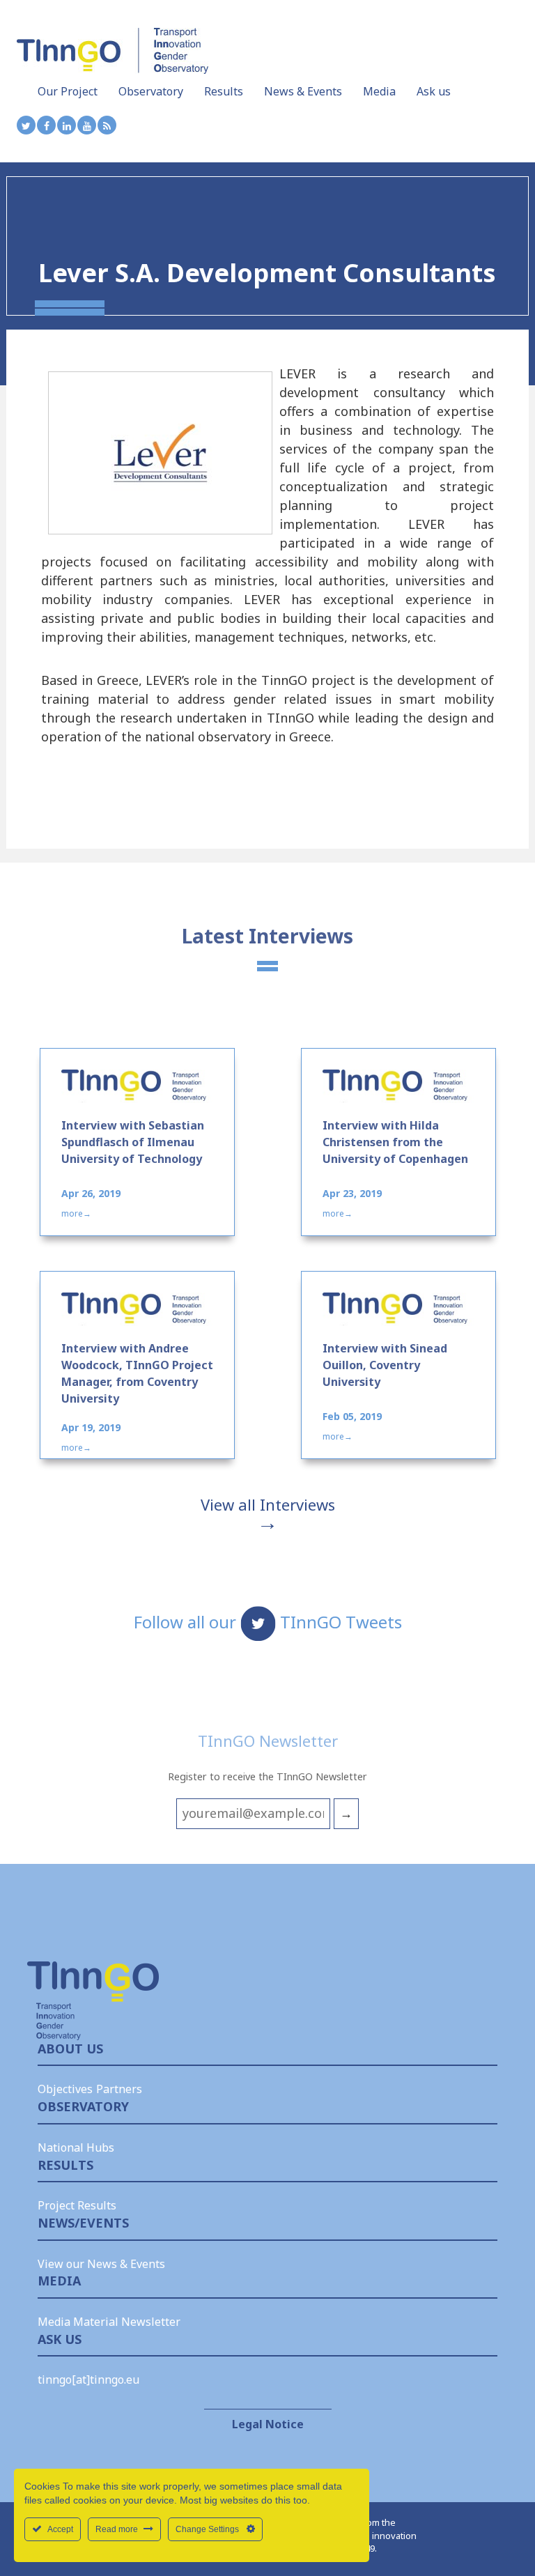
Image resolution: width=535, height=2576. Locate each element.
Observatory (151, 91)
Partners (119, 2089)
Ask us (434, 91)
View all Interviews (268, 1504)
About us (70, 2049)
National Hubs (76, 2147)
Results (224, 91)
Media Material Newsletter (109, 2322)
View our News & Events (101, 2264)
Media (379, 91)
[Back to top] (497, 2527)
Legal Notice (268, 2424)
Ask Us (60, 2339)
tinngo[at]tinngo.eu (88, 2380)
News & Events (303, 91)
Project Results (77, 2205)
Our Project (68, 91)
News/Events (83, 2223)
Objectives (65, 2089)
